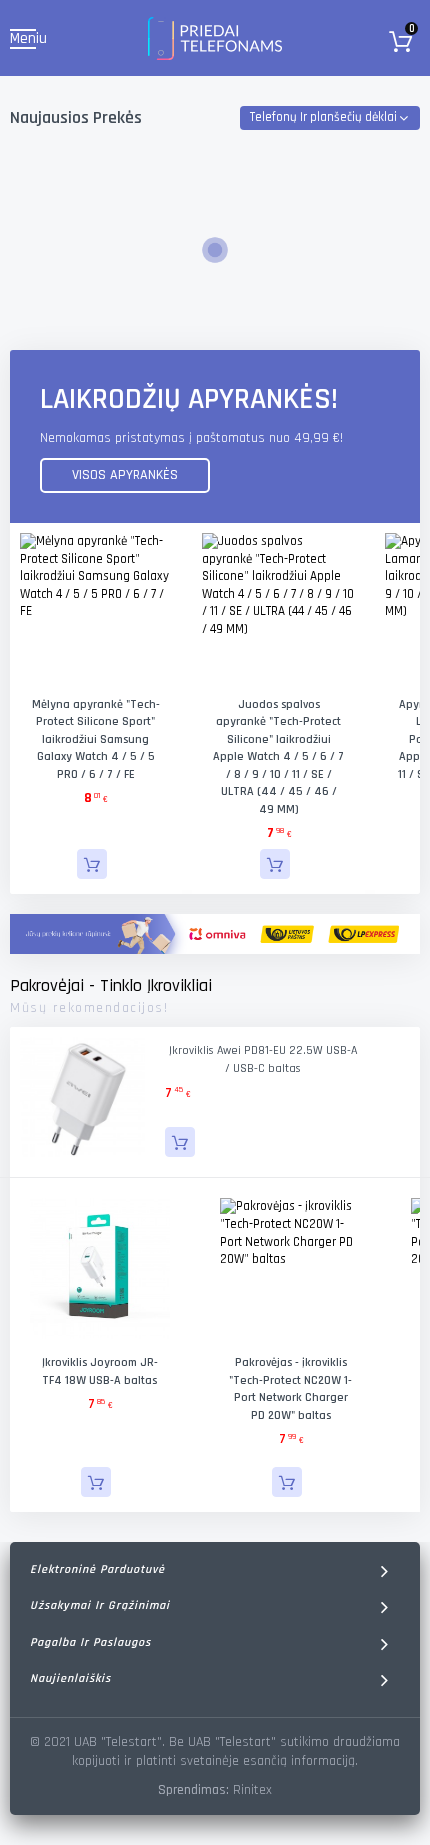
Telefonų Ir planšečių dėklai (323, 117)
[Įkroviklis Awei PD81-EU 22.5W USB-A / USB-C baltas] (82, 1099)
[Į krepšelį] (92, 864)
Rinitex (252, 1790)
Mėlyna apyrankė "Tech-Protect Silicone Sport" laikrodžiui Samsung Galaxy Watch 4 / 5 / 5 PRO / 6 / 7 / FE (96, 739)
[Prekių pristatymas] (215, 934)
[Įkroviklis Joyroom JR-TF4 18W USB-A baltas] (100, 1268)
